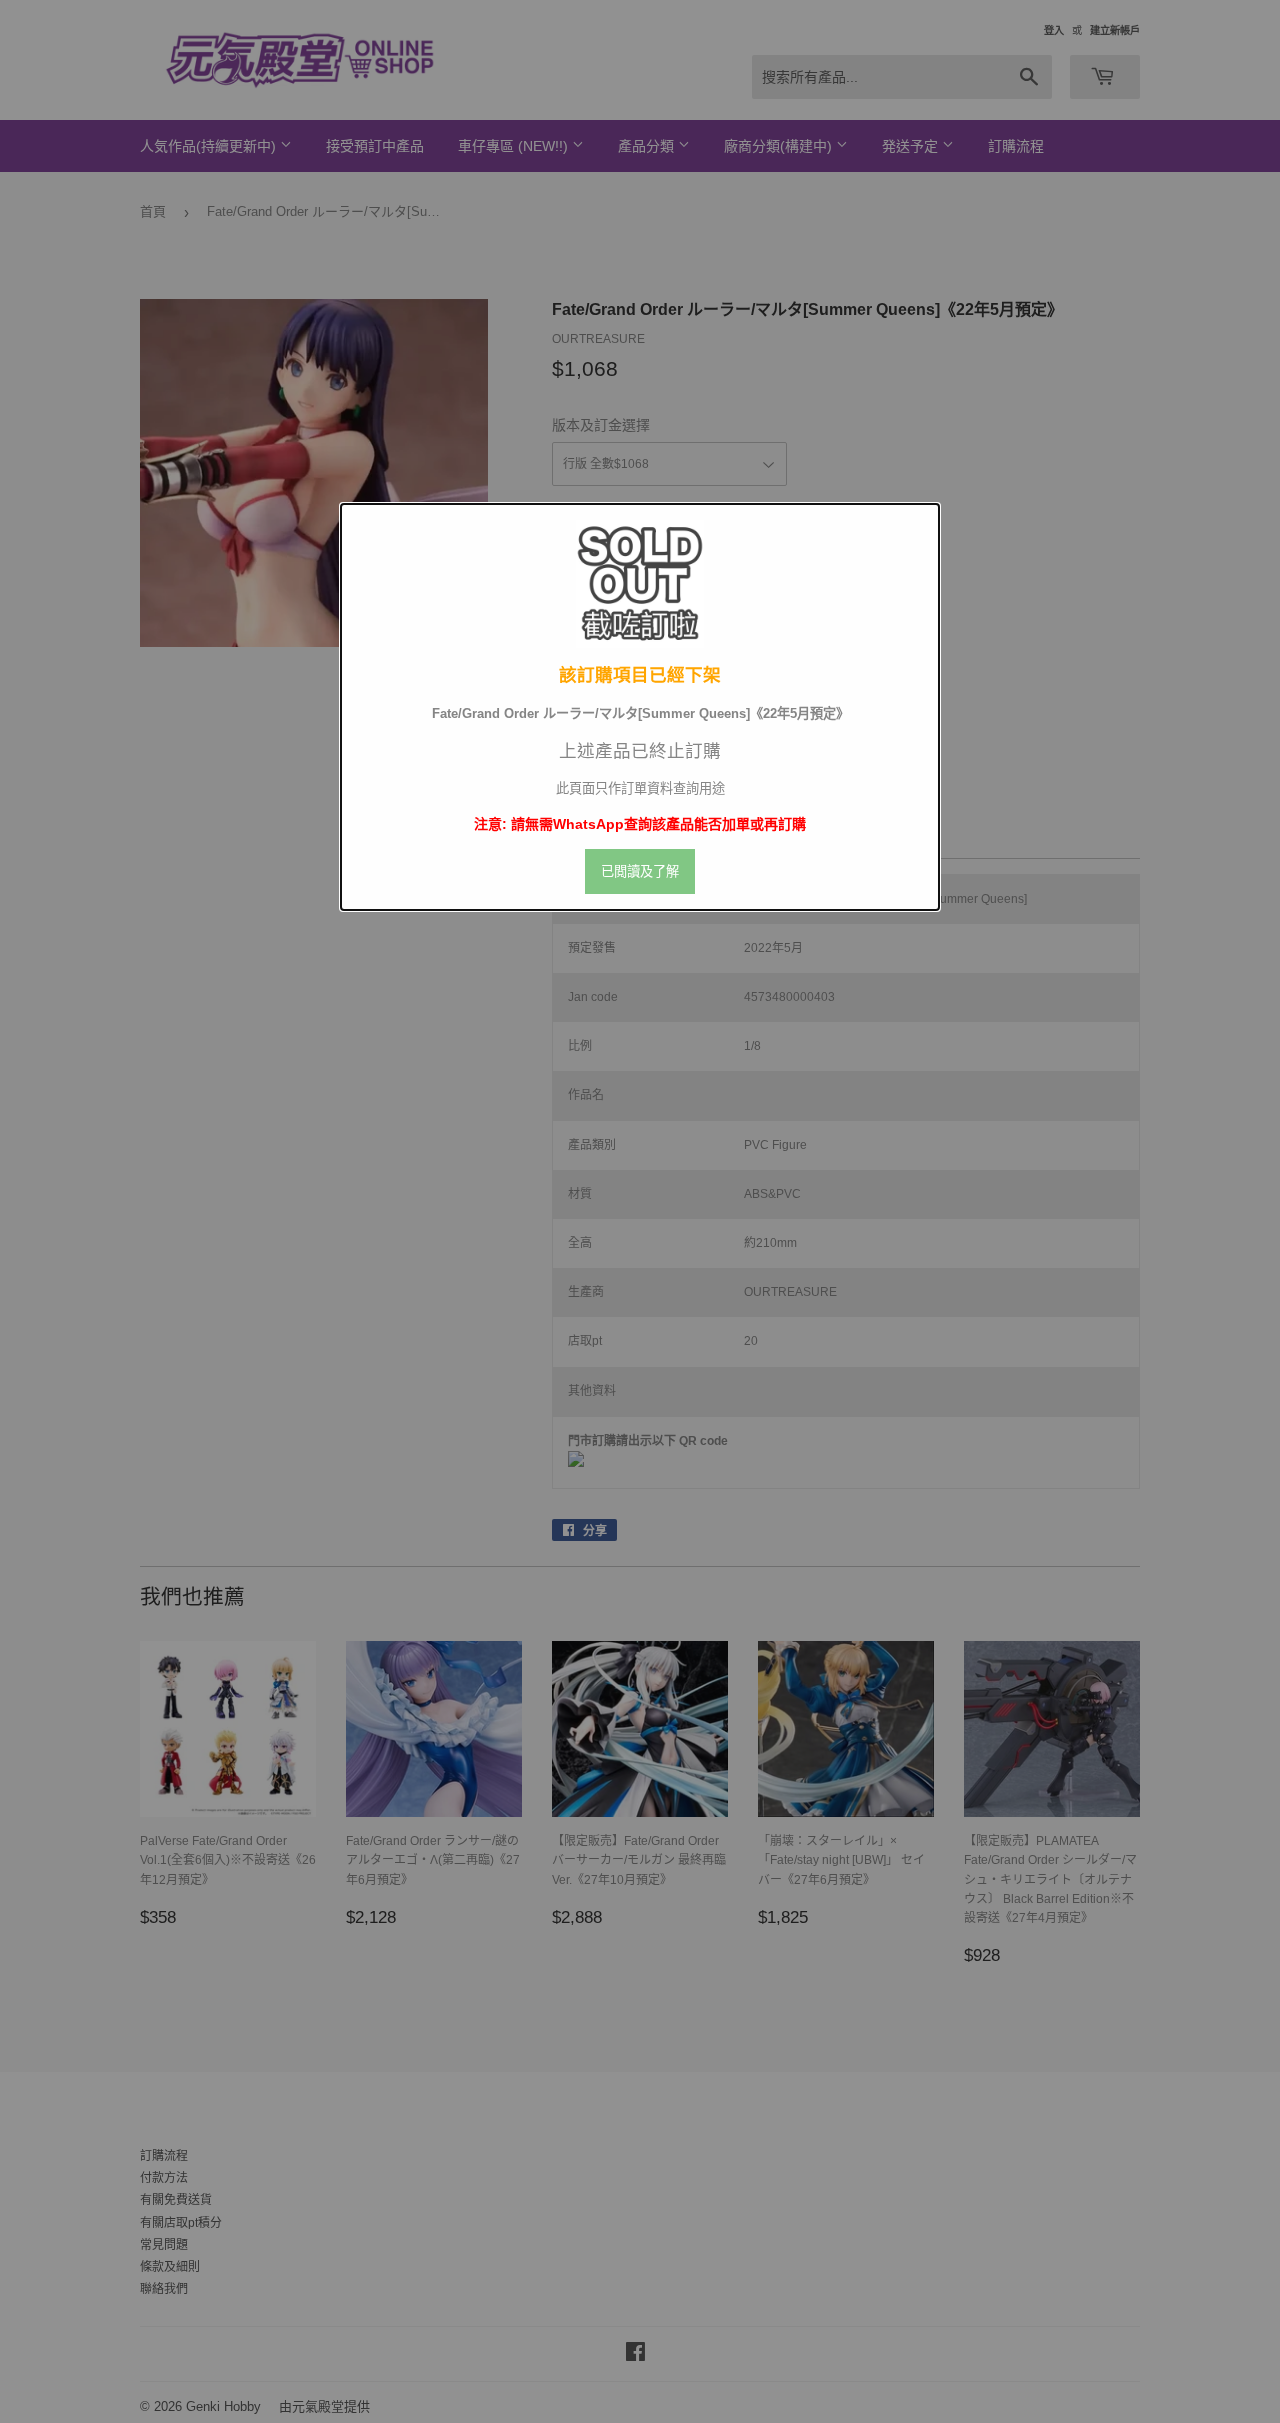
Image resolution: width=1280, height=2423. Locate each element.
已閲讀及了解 (640, 871)
